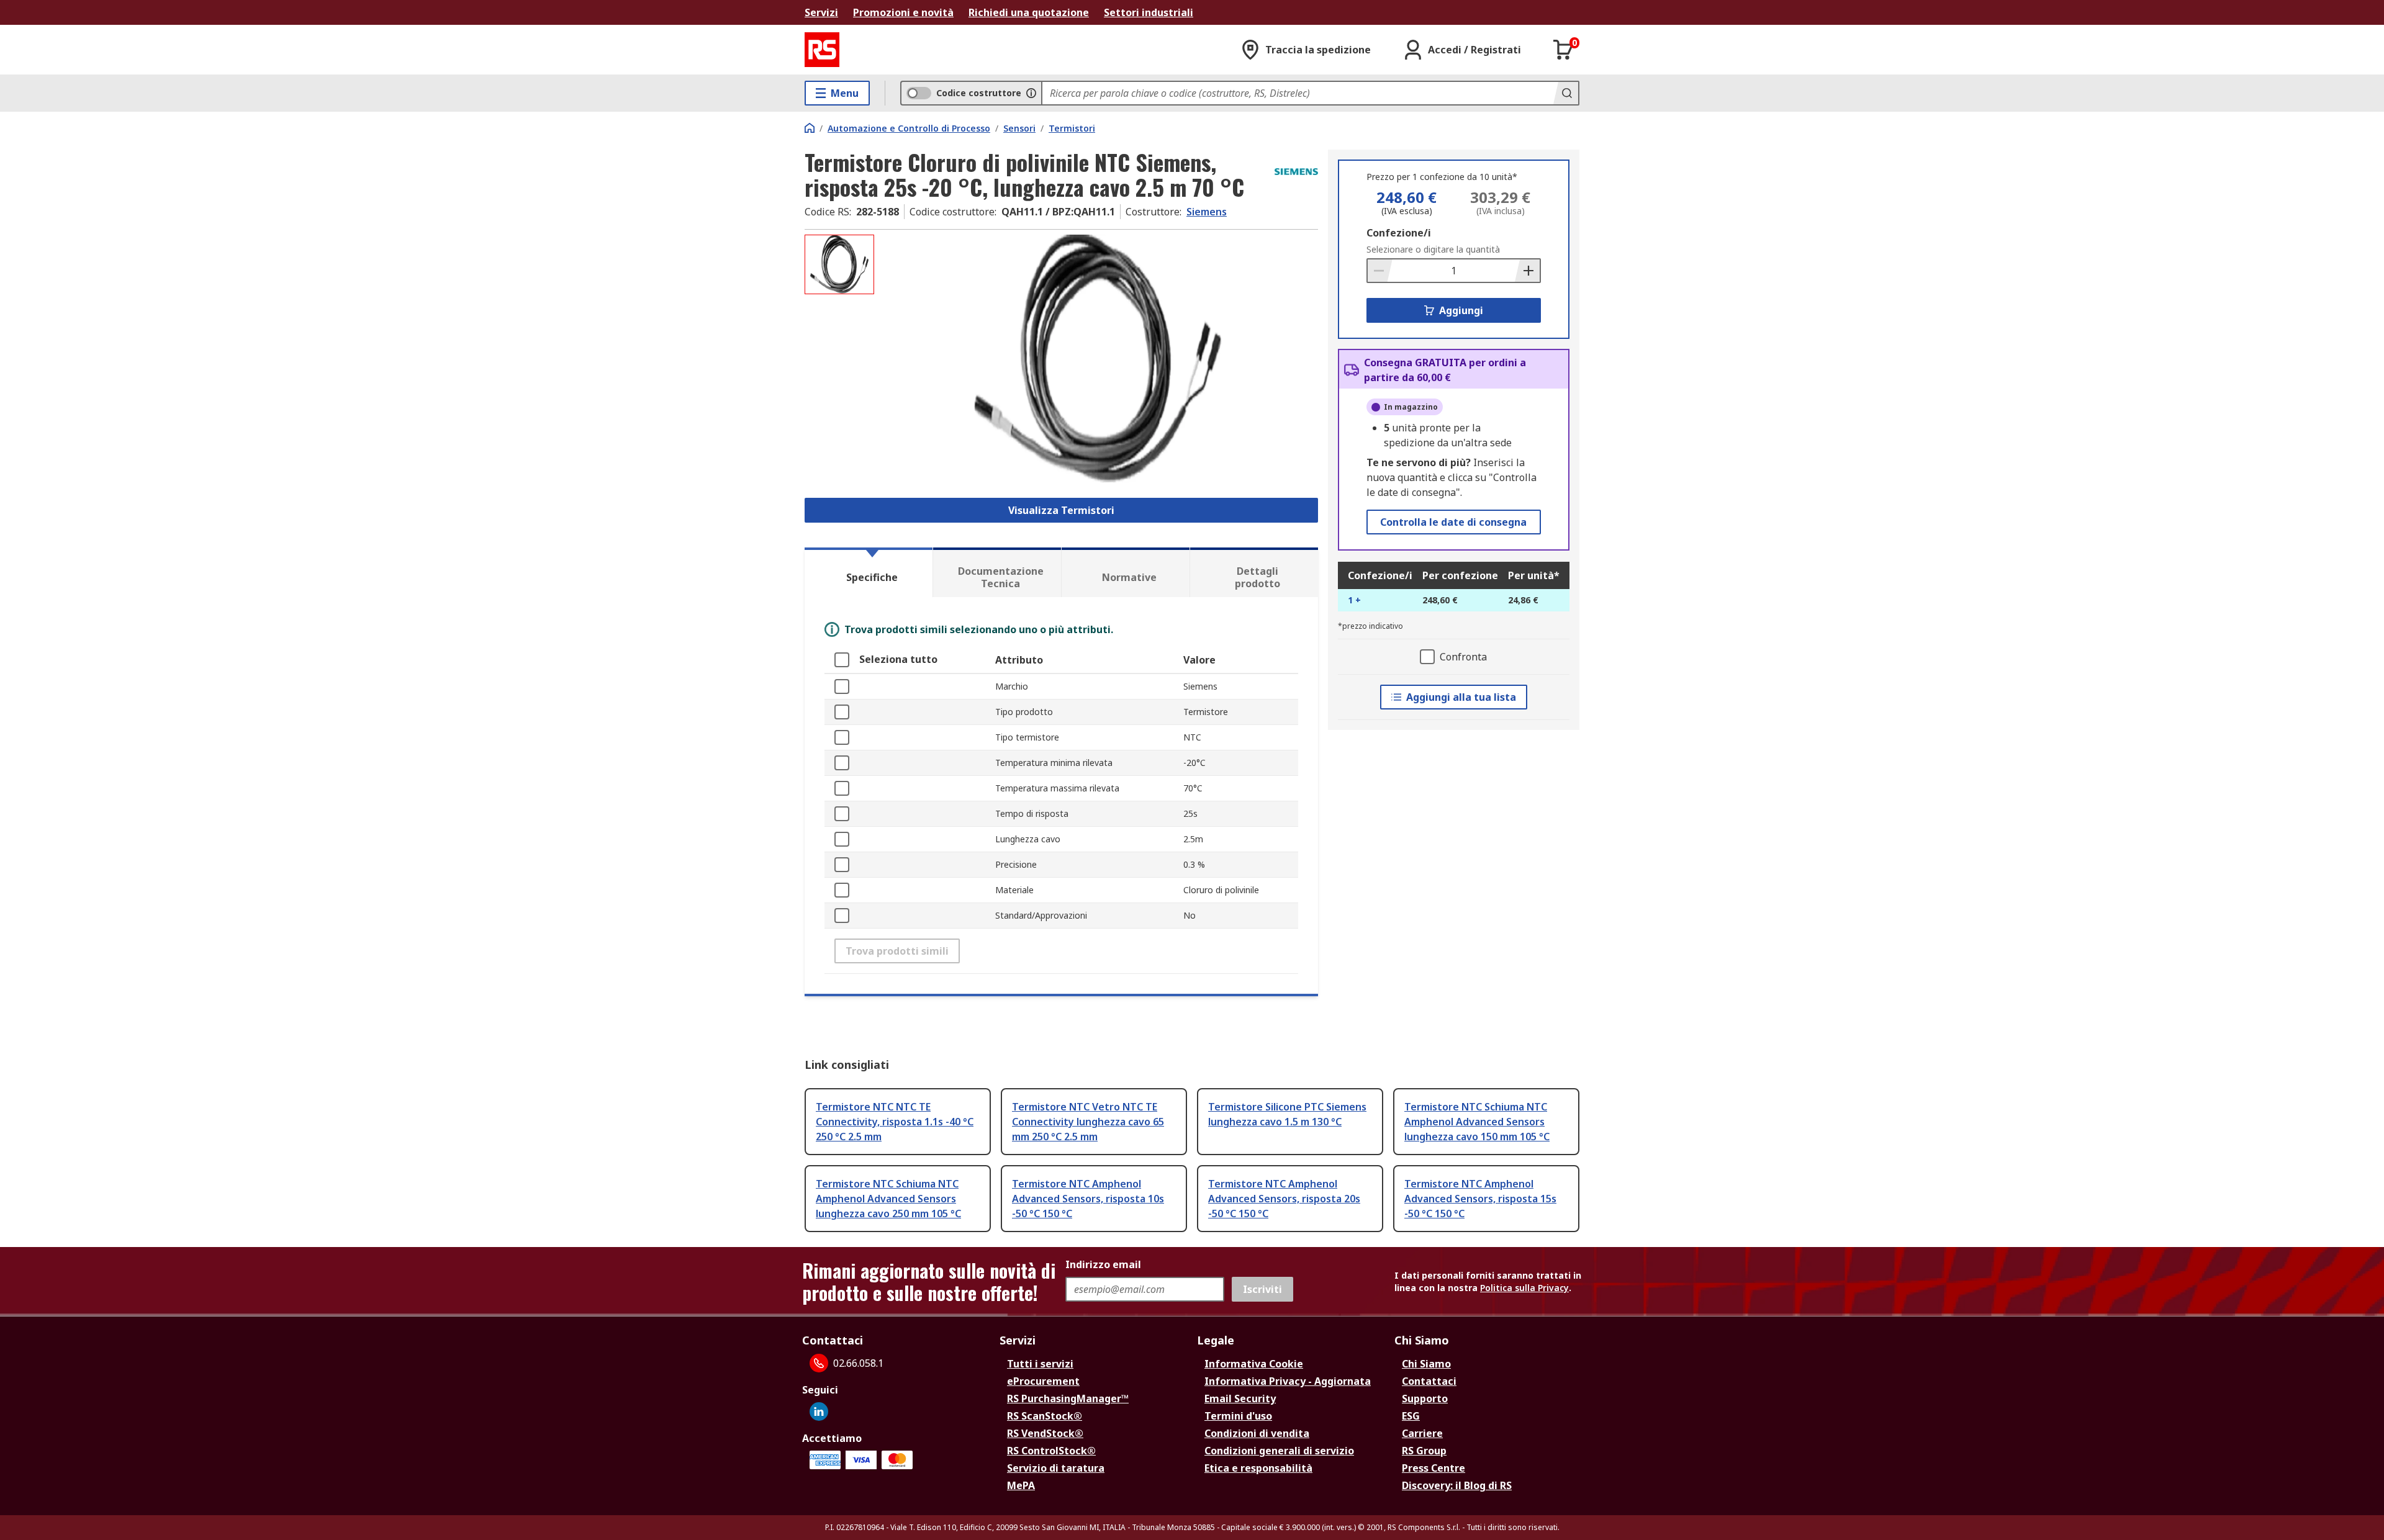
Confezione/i (1399, 233)
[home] (810, 128)
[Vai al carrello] (1563, 50)
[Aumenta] (1527, 271)
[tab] (869, 572)
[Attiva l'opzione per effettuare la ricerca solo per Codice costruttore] (1031, 93)
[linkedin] (819, 1412)
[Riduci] (1380, 271)
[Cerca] (1566, 93)
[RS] (822, 50)
